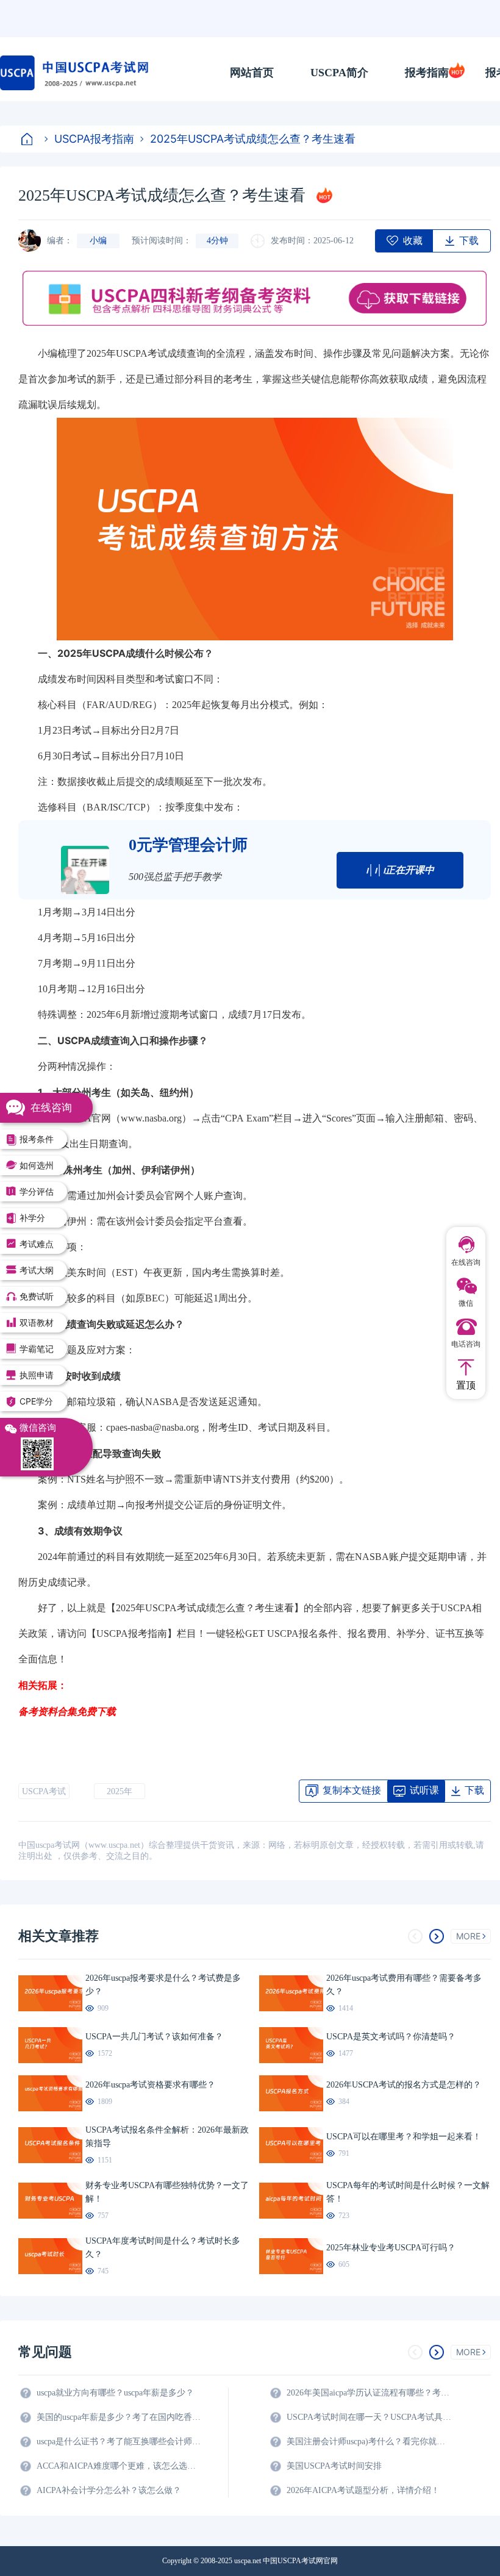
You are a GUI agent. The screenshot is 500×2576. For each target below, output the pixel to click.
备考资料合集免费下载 (67, 1711)
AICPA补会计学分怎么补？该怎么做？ (109, 2490)
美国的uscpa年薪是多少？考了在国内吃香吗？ (119, 2417)
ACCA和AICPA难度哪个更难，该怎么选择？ (119, 2466)
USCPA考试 (44, 1791)
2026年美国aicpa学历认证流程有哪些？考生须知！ (369, 2393)
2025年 (120, 1791)
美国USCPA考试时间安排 (334, 2466)
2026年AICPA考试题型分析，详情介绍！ (363, 2490)
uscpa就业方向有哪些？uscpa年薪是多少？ (115, 2393)
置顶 (466, 1385)
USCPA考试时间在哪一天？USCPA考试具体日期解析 (369, 2417)
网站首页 (252, 73)
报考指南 (427, 73)
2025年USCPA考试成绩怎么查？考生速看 (253, 139)
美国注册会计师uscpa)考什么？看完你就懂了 (369, 2442)
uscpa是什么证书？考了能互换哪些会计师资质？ (119, 2442)
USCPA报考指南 (94, 139)
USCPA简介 (339, 73)
